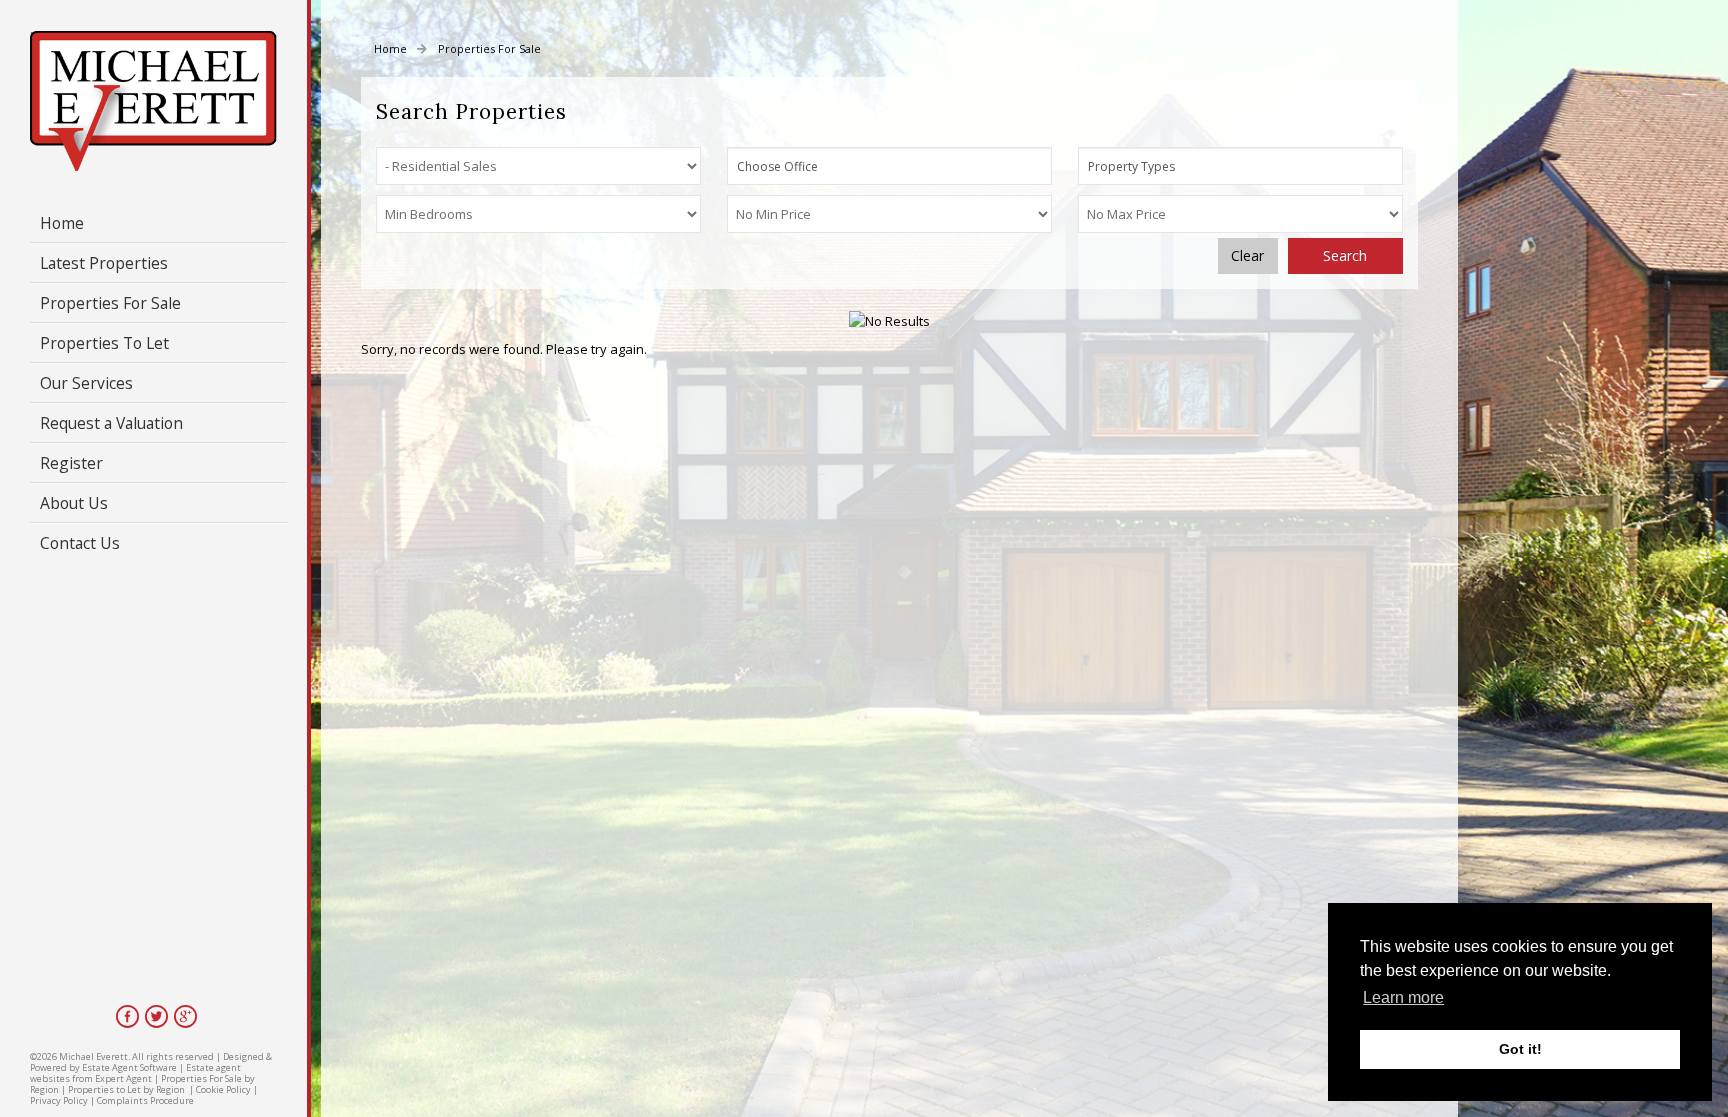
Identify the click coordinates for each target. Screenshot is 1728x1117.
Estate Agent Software (129, 1067)
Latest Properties (104, 263)
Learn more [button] (1403, 997)
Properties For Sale (110, 303)
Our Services (86, 383)
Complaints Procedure (145, 1100)
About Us (74, 503)
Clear (1247, 255)
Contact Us (80, 543)
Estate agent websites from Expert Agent (135, 1073)
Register (71, 463)
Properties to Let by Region (126, 1089)
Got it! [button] (1520, 1049)
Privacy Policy (59, 1100)
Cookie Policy (223, 1089)
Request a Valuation (111, 423)
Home (62, 223)
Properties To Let (104, 343)
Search (1345, 255)
